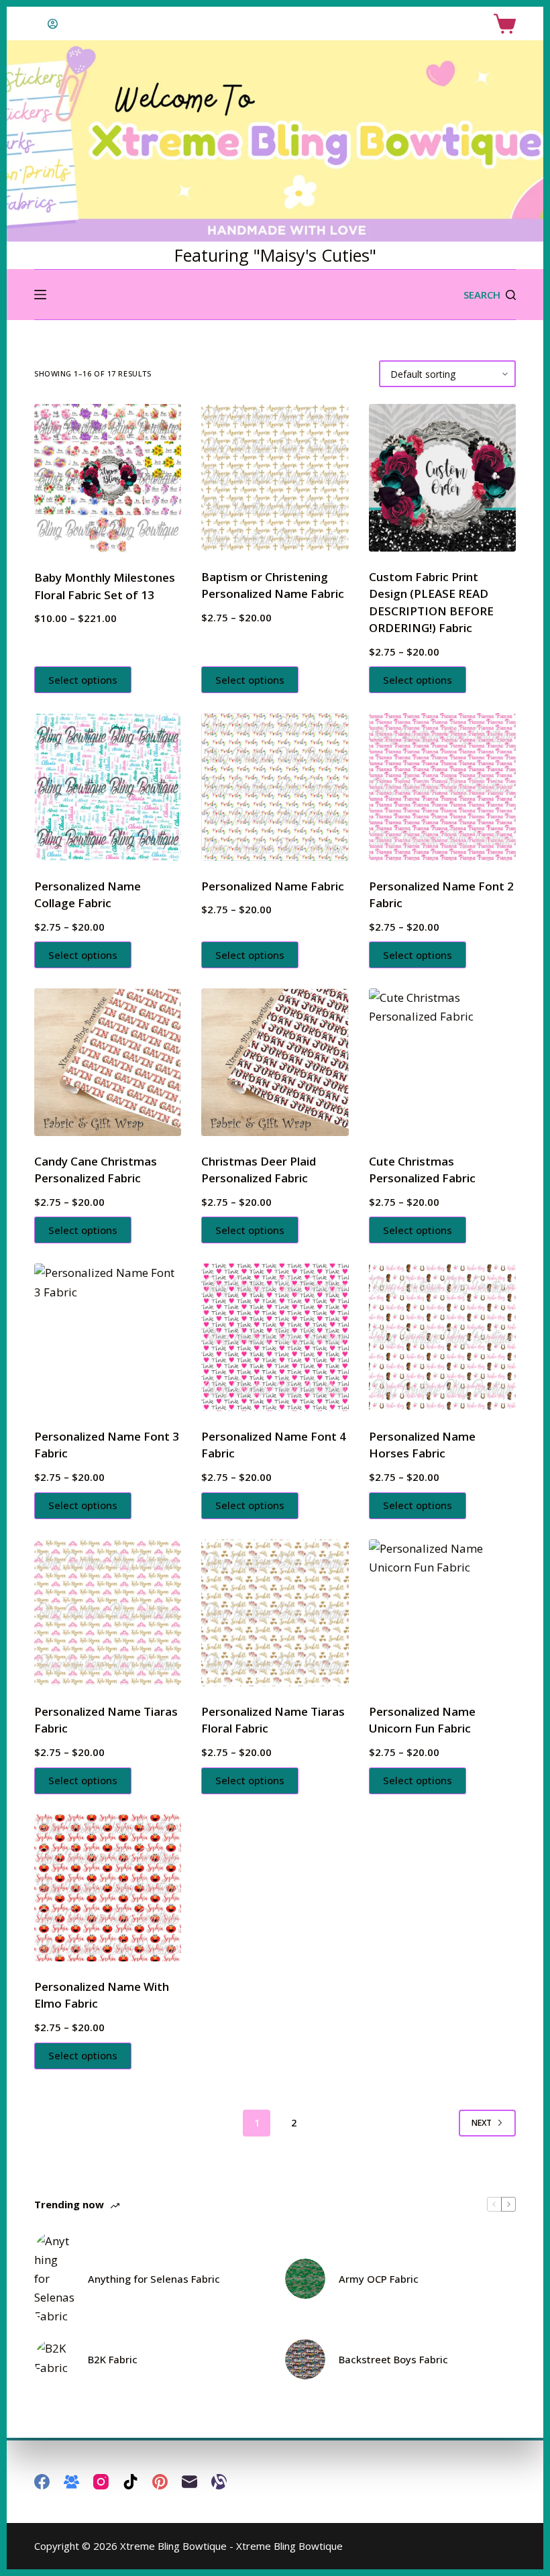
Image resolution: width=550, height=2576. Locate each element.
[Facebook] (42, 2482)
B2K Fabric (113, 2359)
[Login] (53, 24)
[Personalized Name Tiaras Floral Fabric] (275, 1613)
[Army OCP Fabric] (305, 2279)
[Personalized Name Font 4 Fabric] (275, 1337)
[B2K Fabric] (54, 2359)
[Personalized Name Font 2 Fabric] (442, 787)
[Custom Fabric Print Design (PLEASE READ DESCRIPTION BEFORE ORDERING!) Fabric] (442, 477)
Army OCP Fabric (379, 2279)
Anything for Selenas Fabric (154, 2279)
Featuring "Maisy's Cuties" (275, 255)
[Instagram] (101, 2482)
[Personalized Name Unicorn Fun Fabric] (442, 1613)
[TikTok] (130, 2482)
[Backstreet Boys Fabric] (305, 2359)
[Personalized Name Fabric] (275, 787)
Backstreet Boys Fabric (393, 2359)
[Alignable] (219, 2482)
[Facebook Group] (71, 2482)
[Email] (189, 2482)
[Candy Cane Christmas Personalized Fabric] (108, 1062)
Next (482, 2123)
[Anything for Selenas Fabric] (54, 2279)
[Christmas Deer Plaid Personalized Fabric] (275, 1062)
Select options (83, 680)
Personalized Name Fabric (273, 886)
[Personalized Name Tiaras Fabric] (108, 1613)
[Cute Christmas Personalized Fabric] (442, 1062)
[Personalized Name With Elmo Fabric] (108, 1888)
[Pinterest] (160, 2482)
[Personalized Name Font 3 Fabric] (108, 1337)
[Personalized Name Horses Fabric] (442, 1337)
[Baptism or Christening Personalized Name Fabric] (275, 477)
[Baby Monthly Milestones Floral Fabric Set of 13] (108, 478)
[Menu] (40, 295)
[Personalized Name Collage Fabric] (108, 787)
